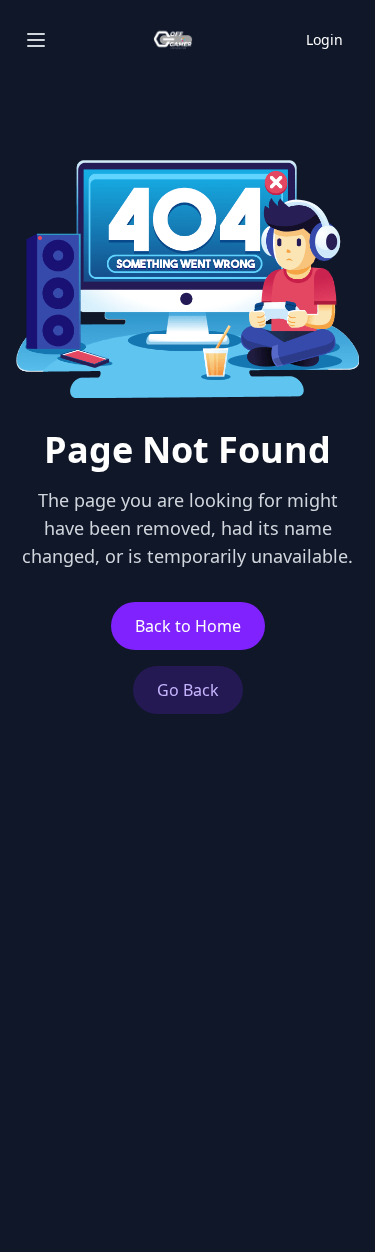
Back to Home (188, 626)
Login (324, 39)
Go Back (188, 690)
